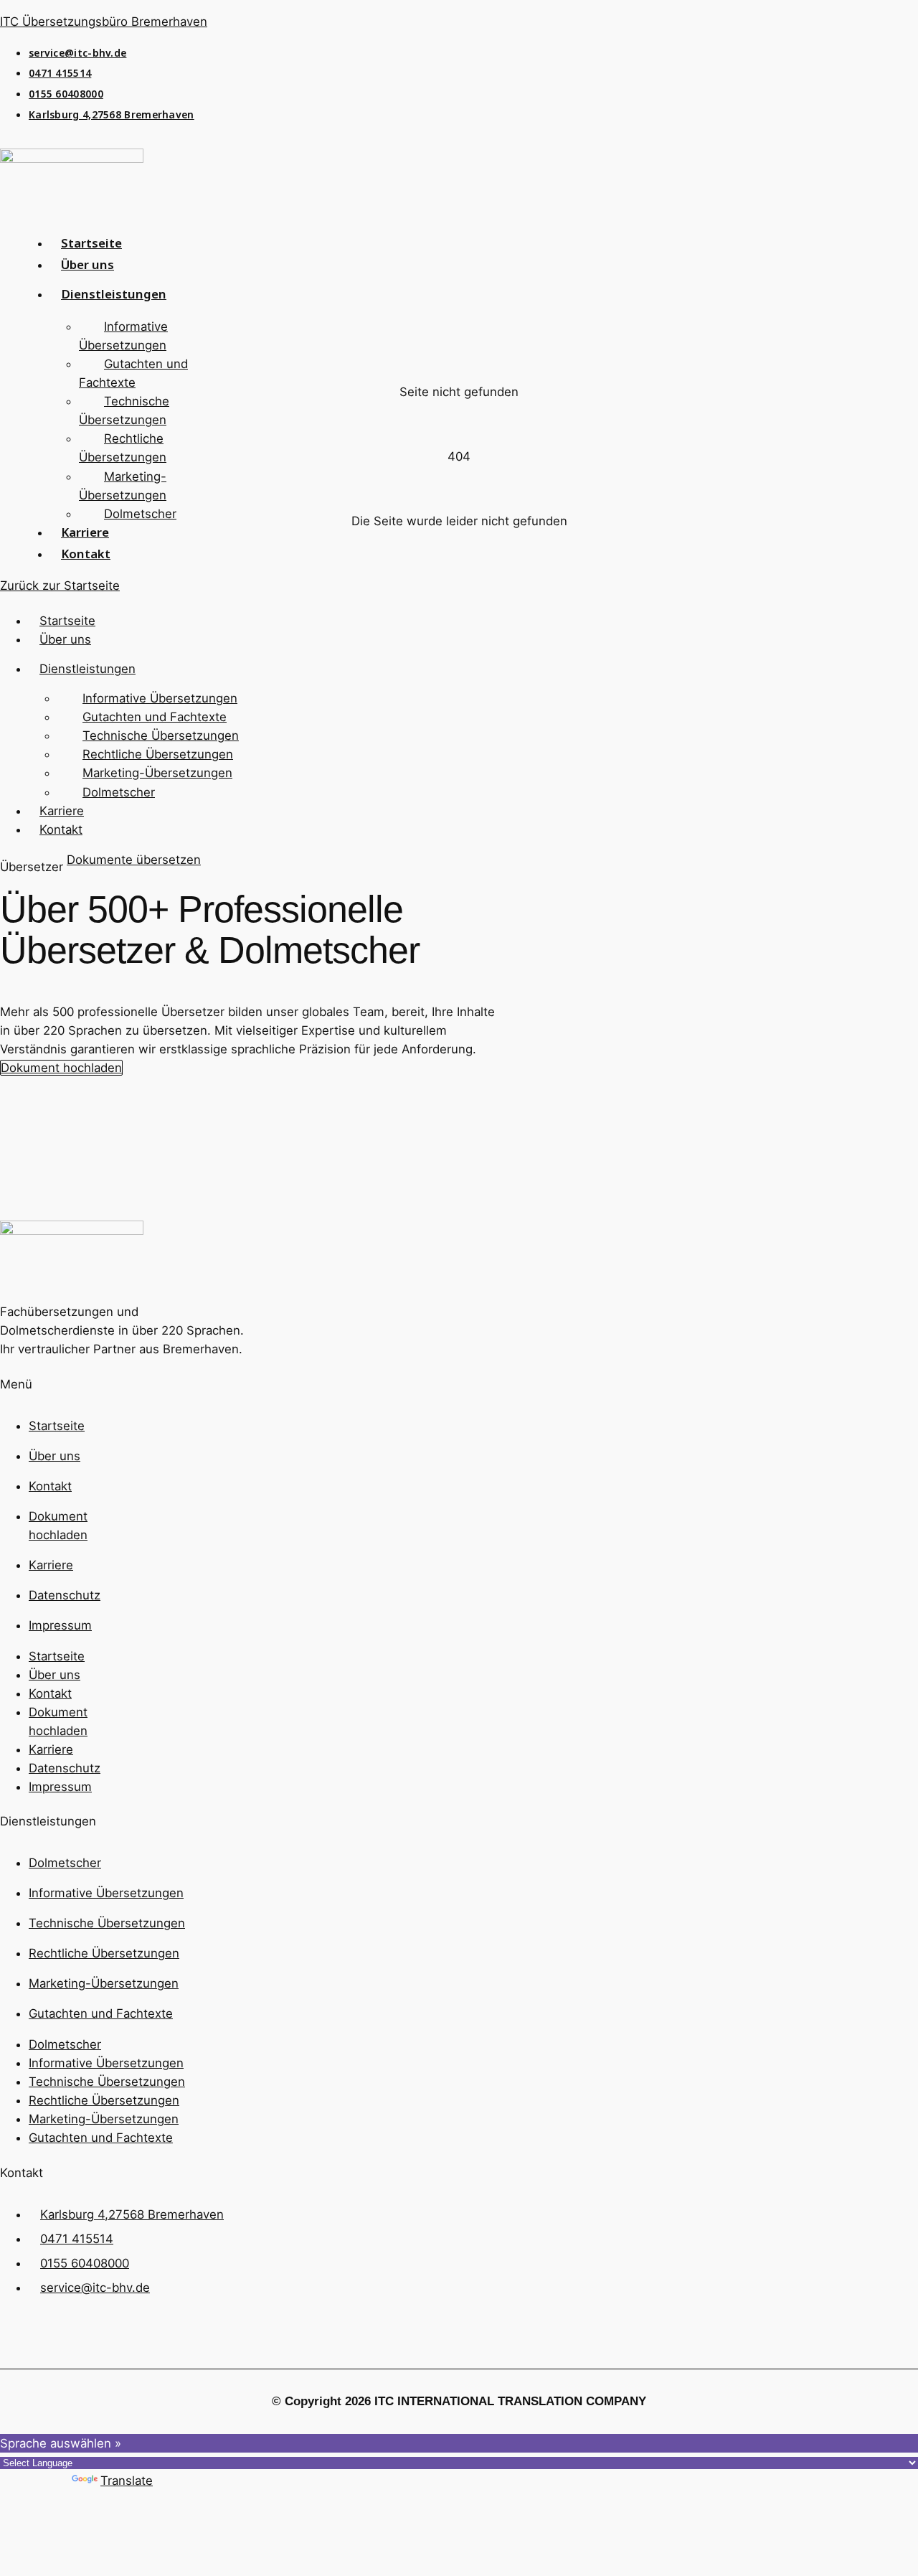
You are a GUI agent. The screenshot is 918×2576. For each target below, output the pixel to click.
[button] (122, 297)
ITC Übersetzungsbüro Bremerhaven (104, 22)
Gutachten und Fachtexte (133, 373)
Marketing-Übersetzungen (123, 486)
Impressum (60, 1625)
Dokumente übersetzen (134, 860)
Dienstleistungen (114, 297)
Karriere (62, 811)
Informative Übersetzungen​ (123, 336)
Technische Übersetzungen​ (124, 410)
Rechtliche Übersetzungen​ (123, 448)
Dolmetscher (140, 514)
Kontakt (86, 557)
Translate (127, 2481)
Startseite (67, 621)
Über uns (87, 268)
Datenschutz (65, 1595)
